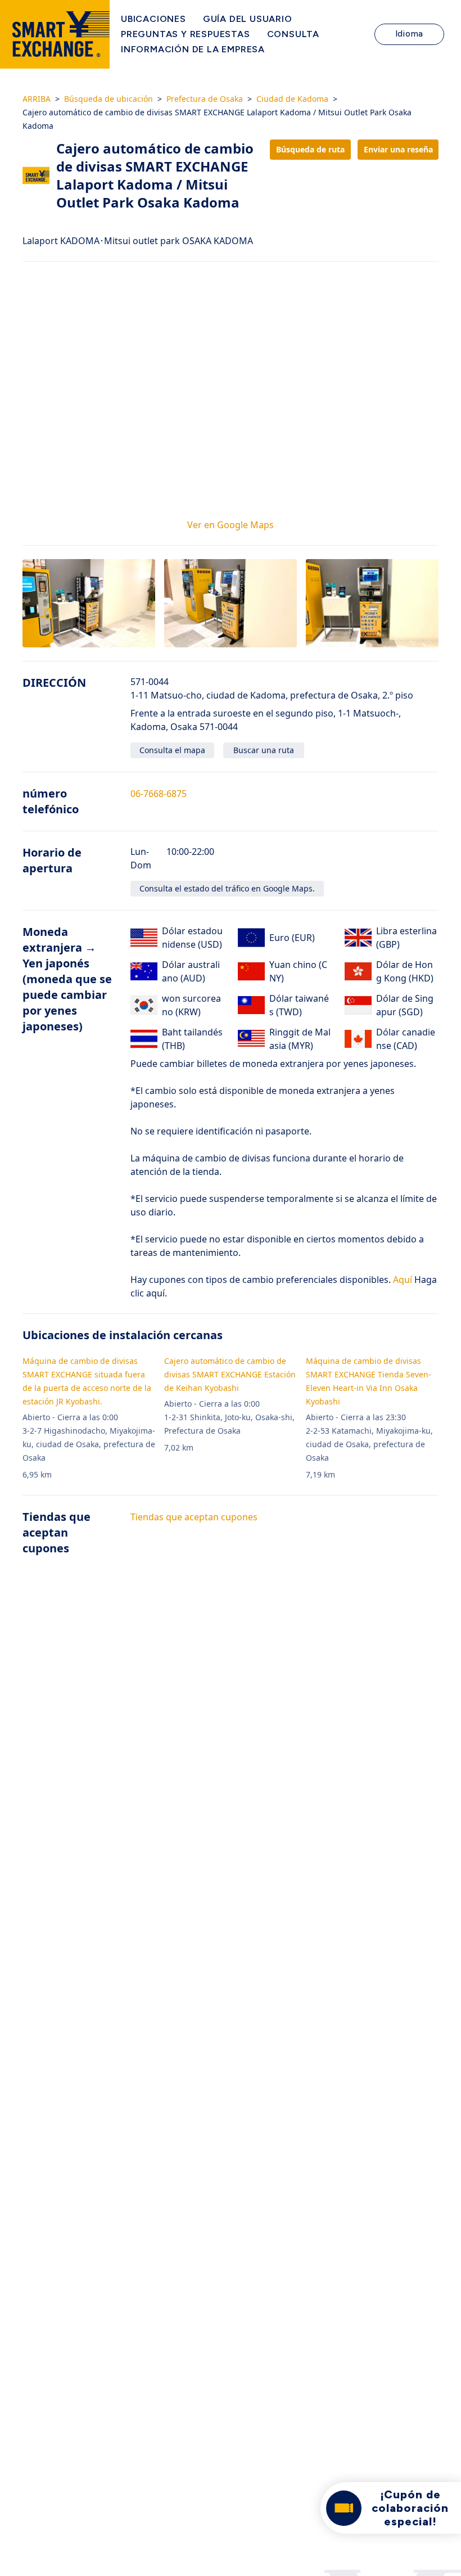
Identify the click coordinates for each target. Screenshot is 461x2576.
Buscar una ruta (264, 750)
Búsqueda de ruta (310, 149)
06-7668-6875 (159, 794)
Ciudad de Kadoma (292, 99)
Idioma (410, 34)
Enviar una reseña (398, 149)
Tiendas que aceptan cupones (194, 1517)
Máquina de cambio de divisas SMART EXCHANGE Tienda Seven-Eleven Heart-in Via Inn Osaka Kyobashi (369, 1381)
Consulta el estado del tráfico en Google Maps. (227, 888)
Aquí (401, 1280)
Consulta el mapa (172, 750)
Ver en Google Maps (231, 525)
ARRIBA (37, 99)
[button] (89, 603)
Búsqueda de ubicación (109, 99)
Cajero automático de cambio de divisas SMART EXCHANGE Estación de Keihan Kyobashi (230, 1374)
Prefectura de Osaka (205, 99)
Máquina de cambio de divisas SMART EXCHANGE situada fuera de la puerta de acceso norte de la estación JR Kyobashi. (87, 1381)
